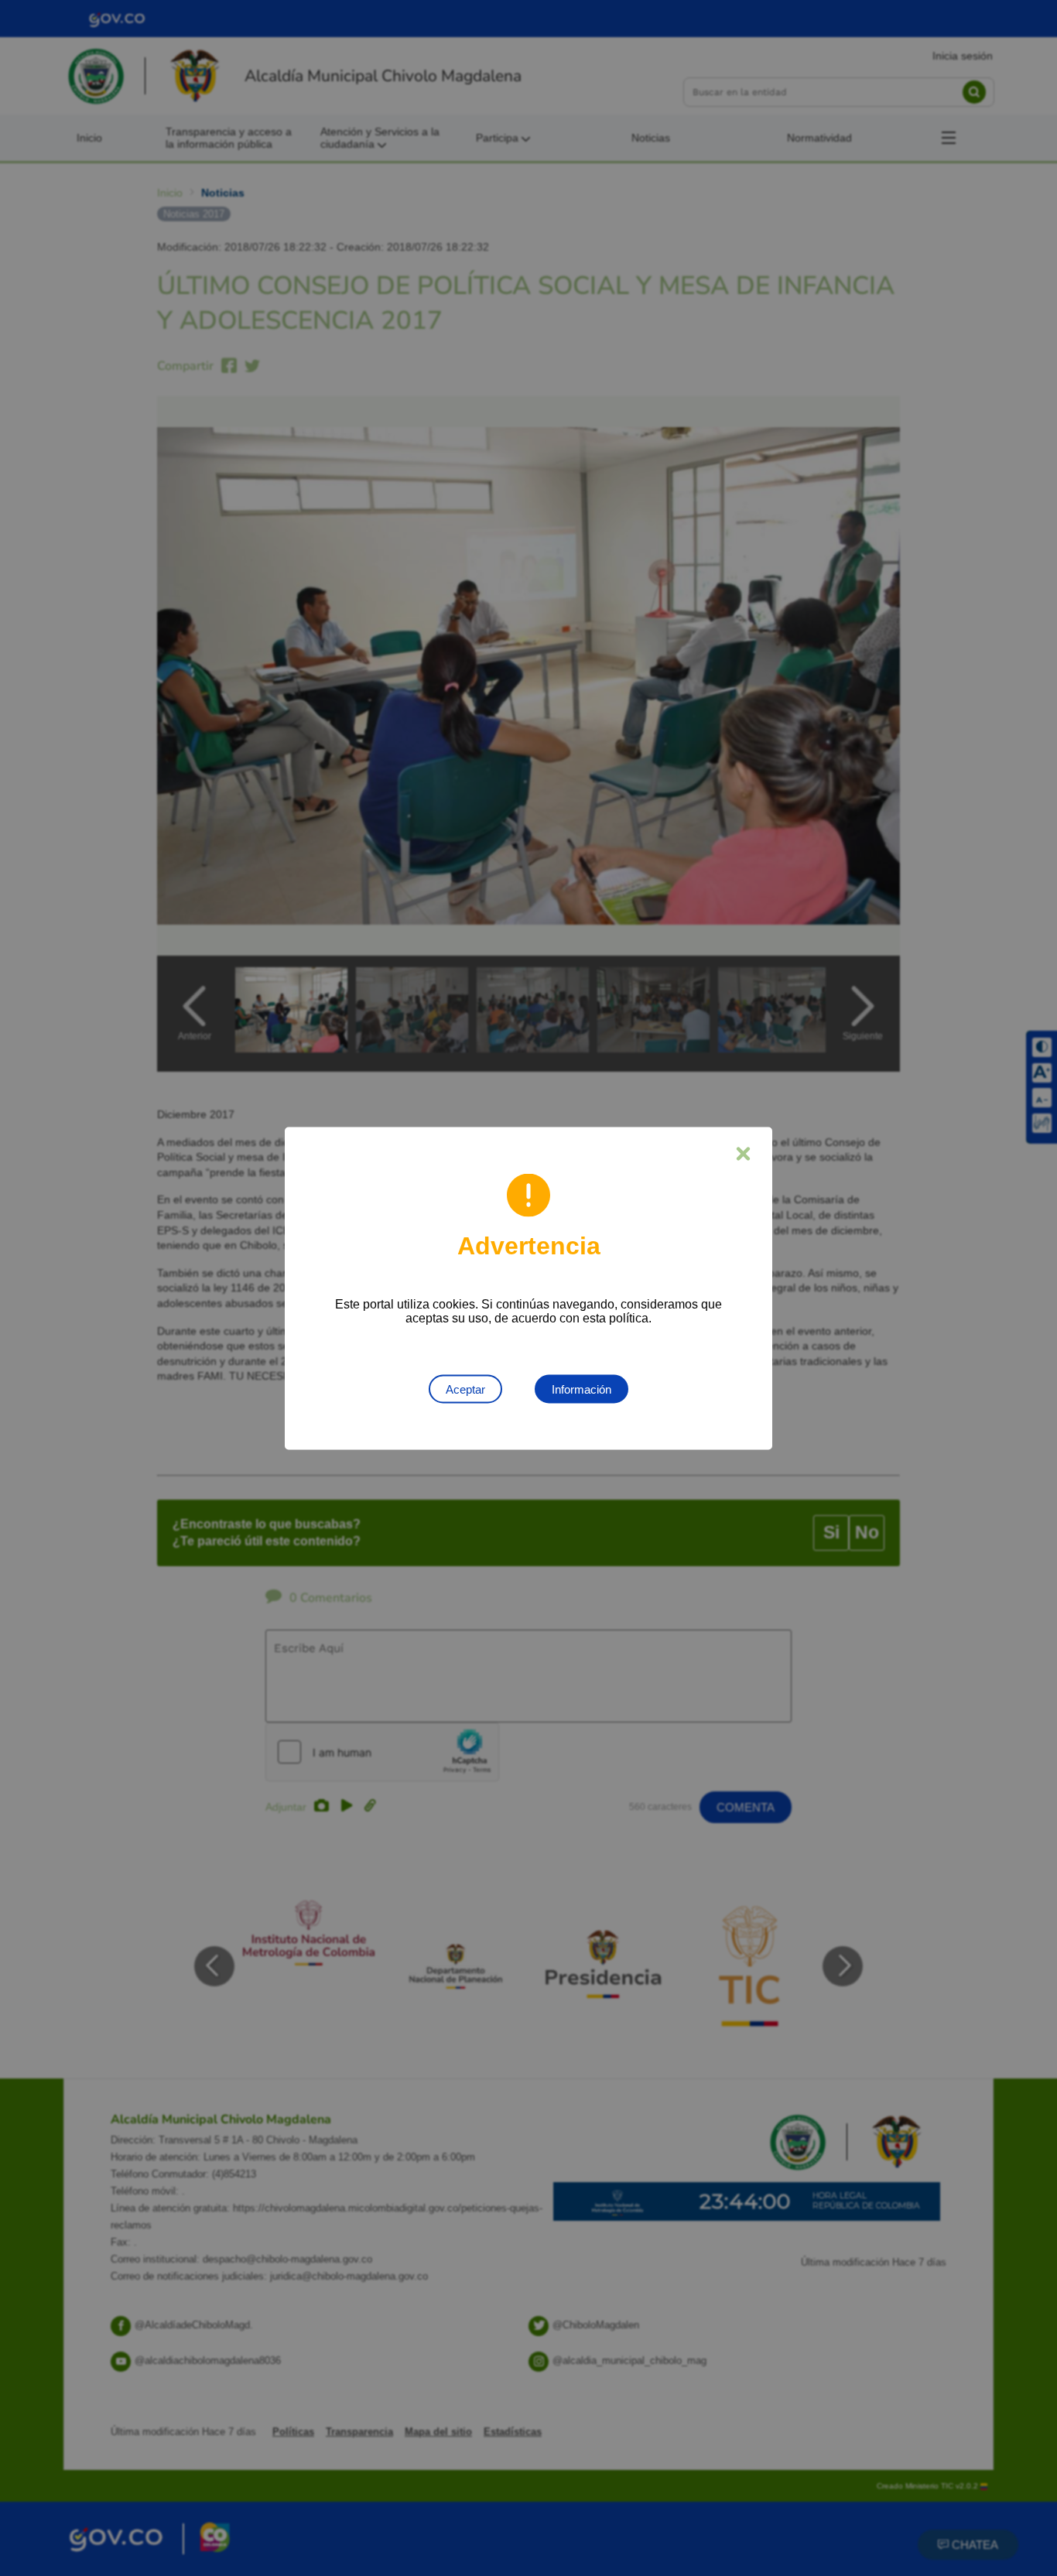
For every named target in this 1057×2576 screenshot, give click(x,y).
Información (582, 1389)
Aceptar (465, 1389)
